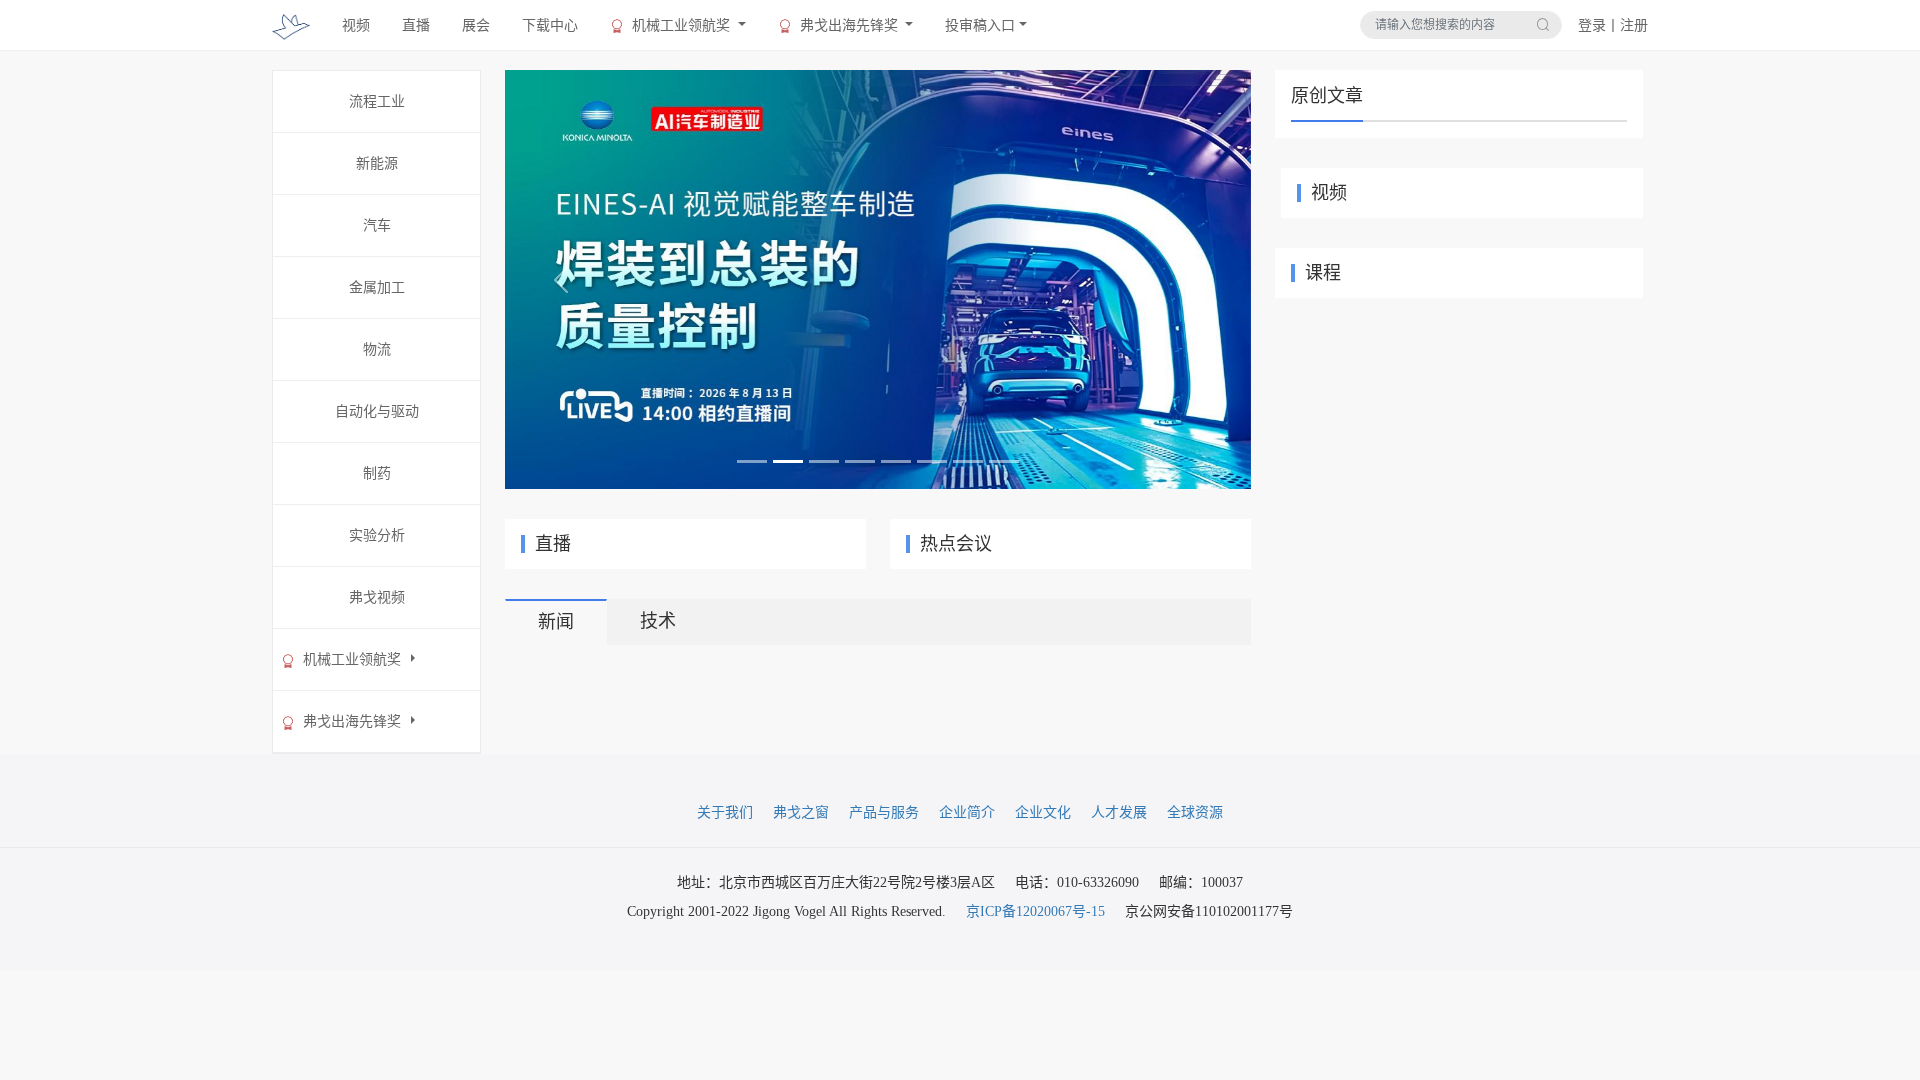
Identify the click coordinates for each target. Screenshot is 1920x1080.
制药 (377, 473)
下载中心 (550, 25)
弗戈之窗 (801, 812)
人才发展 (1119, 812)
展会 (476, 25)
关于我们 (725, 812)
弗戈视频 (377, 597)
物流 (377, 349)
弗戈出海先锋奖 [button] (849, 25)
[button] (561, 279)
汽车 (377, 225)
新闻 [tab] (556, 622)
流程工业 (377, 101)
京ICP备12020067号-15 (1035, 911)
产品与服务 (884, 812)
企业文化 (1043, 812)
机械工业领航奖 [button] (681, 25)
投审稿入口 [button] (980, 25)
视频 (356, 25)
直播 (416, 25)
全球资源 (1195, 812)
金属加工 (377, 287)
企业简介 (967, 812)
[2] (878, 278)
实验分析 (377, 535)
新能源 (377, 163)
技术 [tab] (658, 621)
